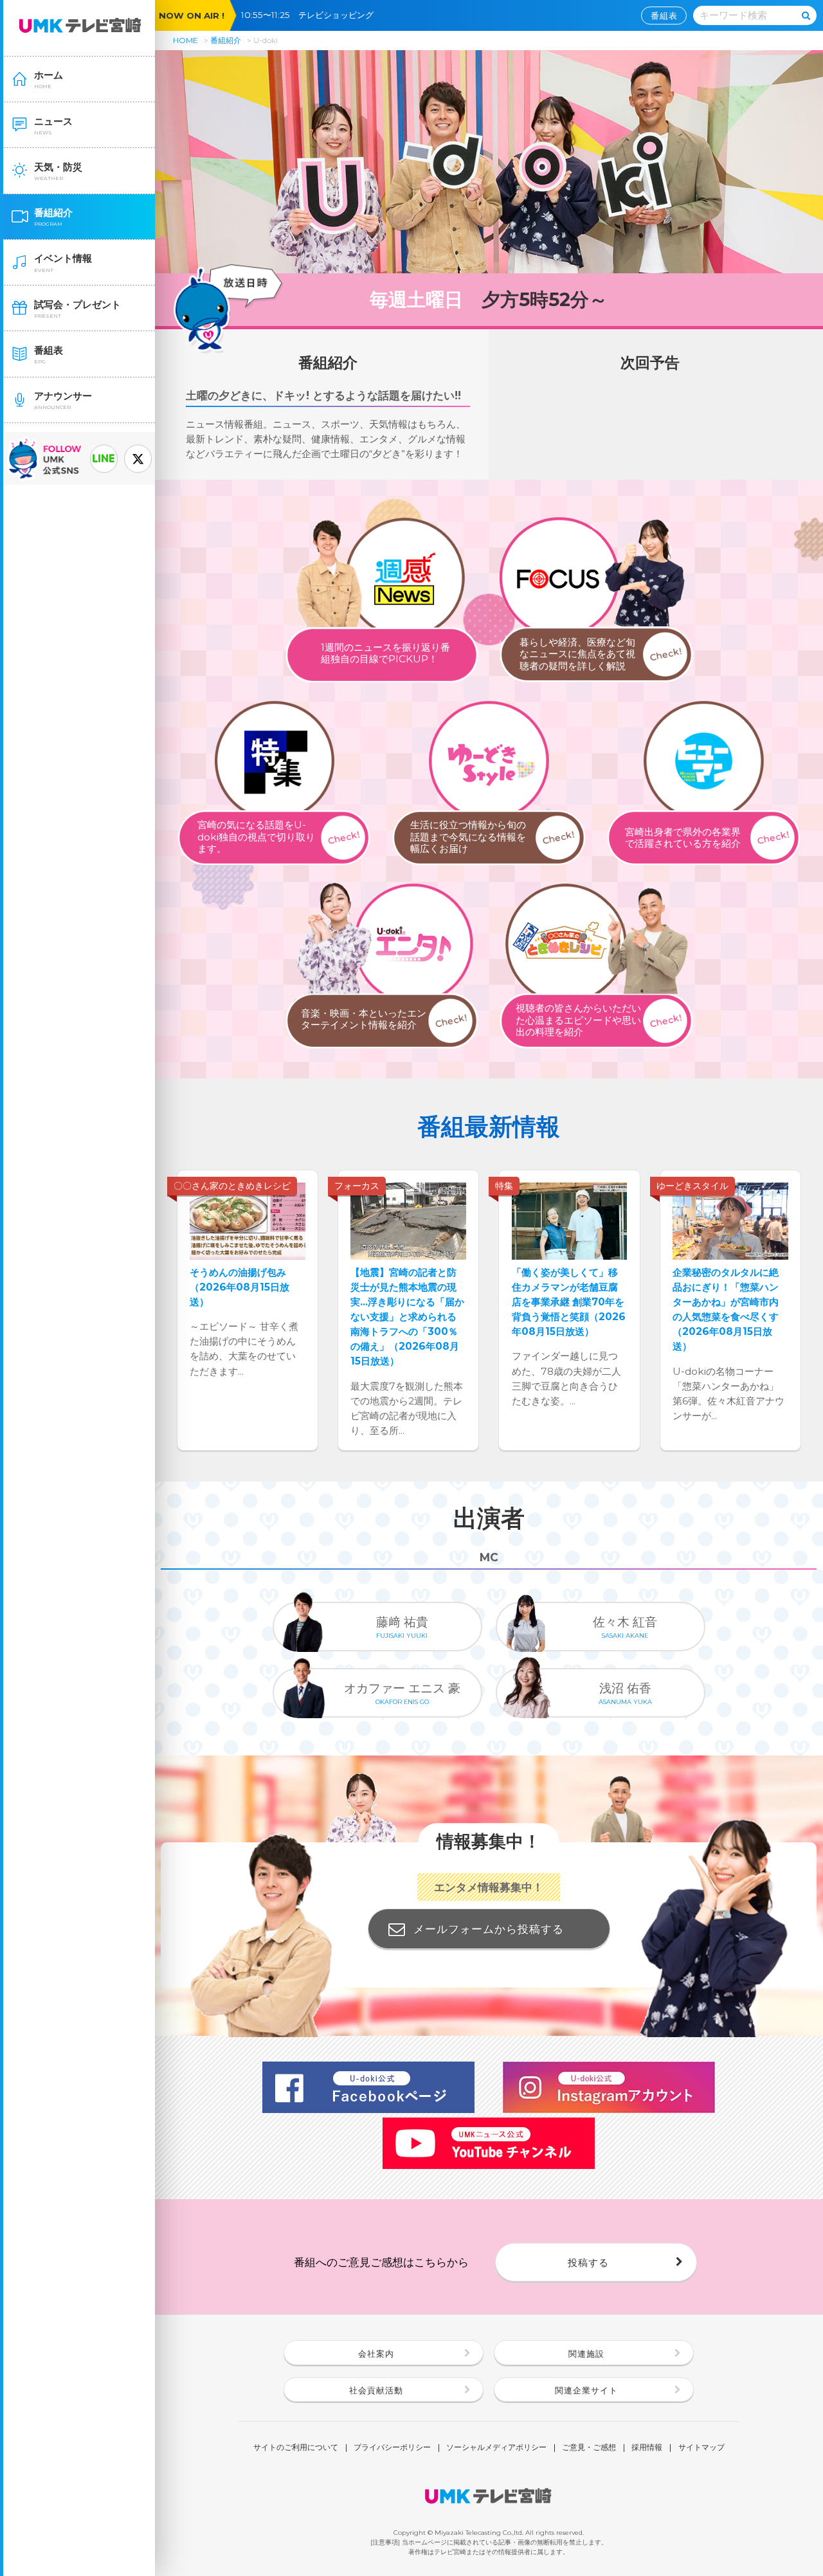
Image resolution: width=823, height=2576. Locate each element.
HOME (185, 40)
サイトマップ (701, 2448)
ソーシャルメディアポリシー (496, 2448)
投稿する (588, 2263)
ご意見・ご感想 (589, 2448)
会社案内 (376, 2354)
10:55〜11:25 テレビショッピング (312, 15)
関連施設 (586, 2354)
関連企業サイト (586, 2390)
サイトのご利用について (296, 2448)
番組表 (664, 15)
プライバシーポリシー (392, 2448)
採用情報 (647, 2448)
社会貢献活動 (376, 2390)
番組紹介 (226, 40)
